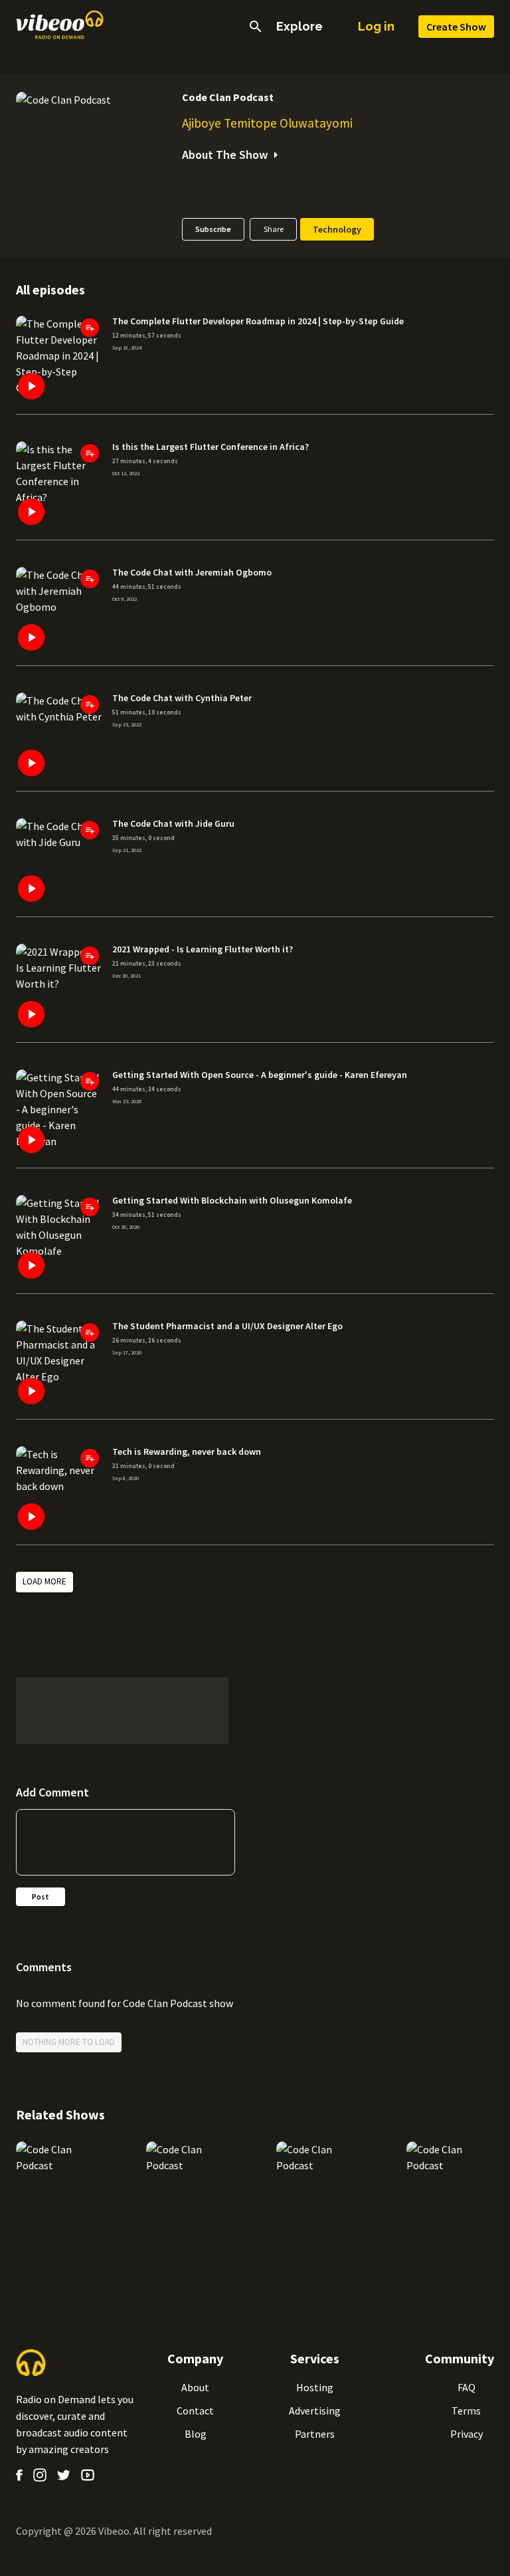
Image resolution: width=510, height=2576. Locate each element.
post (41, 1896)
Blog (196, 2434)
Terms (466, 2411)
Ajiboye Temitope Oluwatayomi (267, 123)
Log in (376, 26)
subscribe (213, 229)
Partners (315, 2434)
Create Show (456, 27)
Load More (44, 1581)
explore (299, 27)
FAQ (467, 2387)
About (195, 2387)
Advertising (315, 2411)
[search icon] (256, 27)
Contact (195, 2411)
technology (337, 229)
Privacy (467, 2434)
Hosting (315, 2387)
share (274, 229)
